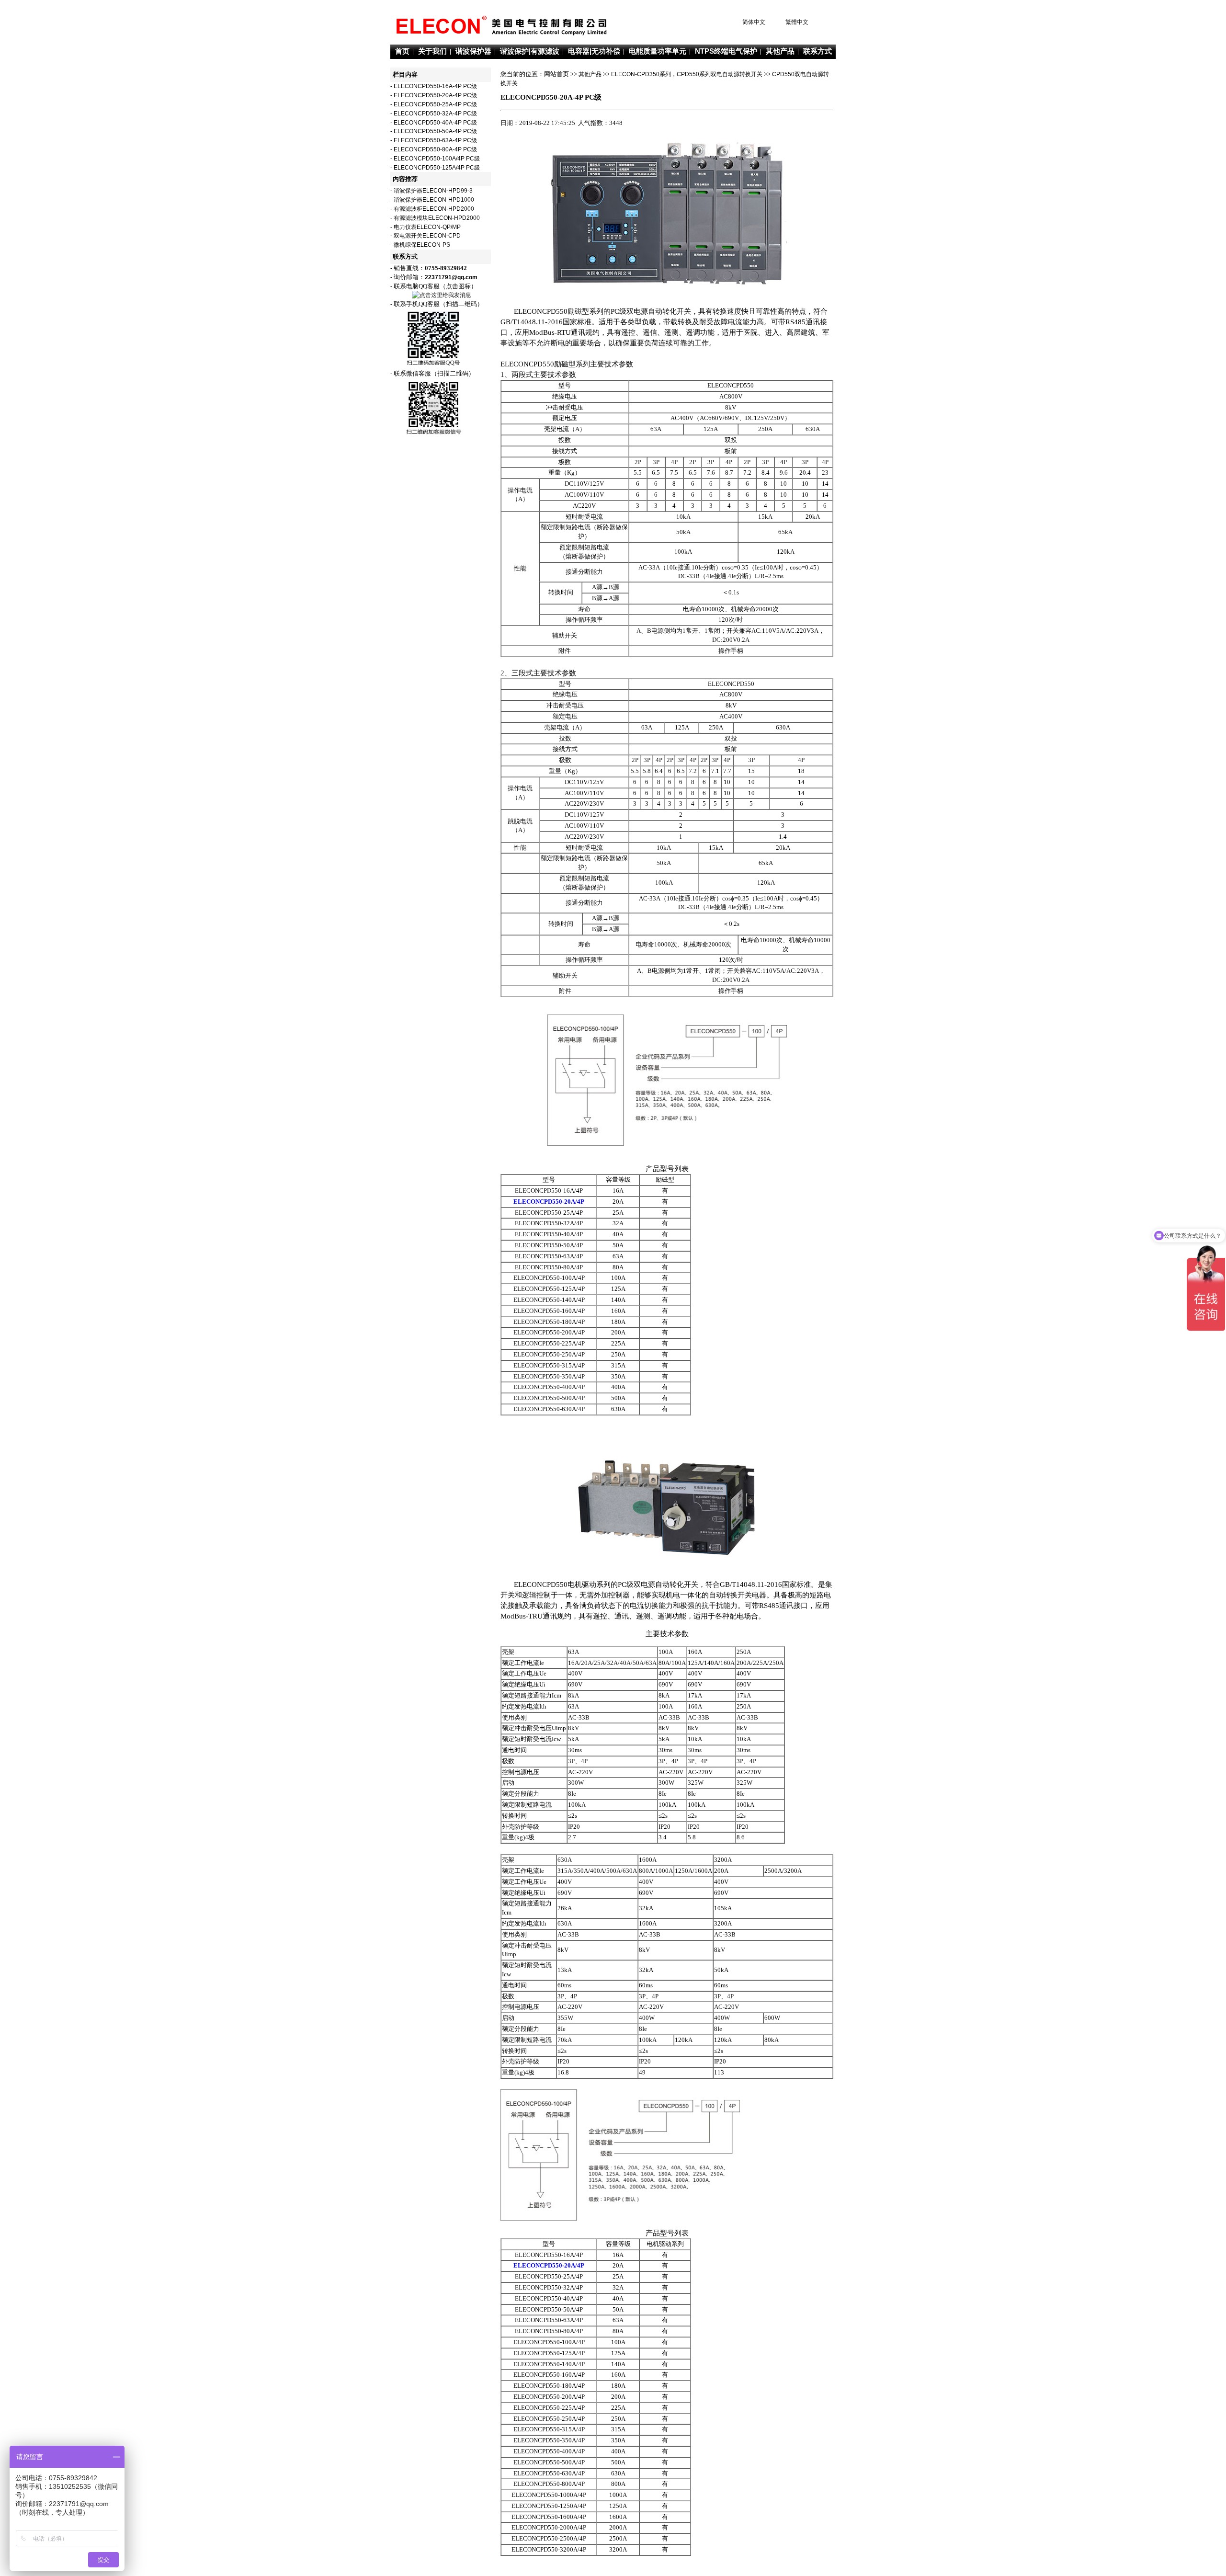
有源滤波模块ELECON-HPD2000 (437, 218)
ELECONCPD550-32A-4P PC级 (435, 114)
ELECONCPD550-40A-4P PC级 (435, 123)
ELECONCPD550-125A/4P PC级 (437, 168)
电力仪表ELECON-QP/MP (427, 227)
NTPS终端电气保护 (726, 51)
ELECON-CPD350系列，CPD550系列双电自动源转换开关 (687, 74)
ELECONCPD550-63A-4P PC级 (435, 140)
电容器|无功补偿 (594, 51)
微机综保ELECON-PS (422, 245)
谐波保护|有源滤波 (530, 51)
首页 (402, 51)
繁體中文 (797, 22)
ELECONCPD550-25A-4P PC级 (435, 104)
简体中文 (754, 22)
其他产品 (780, 51)
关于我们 (432, 51)
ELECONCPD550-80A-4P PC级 (435, 149)
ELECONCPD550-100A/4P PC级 (437, 159)
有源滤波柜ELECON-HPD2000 (434, 209)
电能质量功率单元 (658, 51)
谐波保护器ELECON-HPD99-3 (433, 191)
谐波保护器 (473, 51)
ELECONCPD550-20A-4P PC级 (435, 95)
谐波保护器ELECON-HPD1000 (434, 200)
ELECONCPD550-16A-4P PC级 (435, 86)
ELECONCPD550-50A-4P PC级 (435, 131)
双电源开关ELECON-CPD (427, 236)
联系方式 (817, 51)
